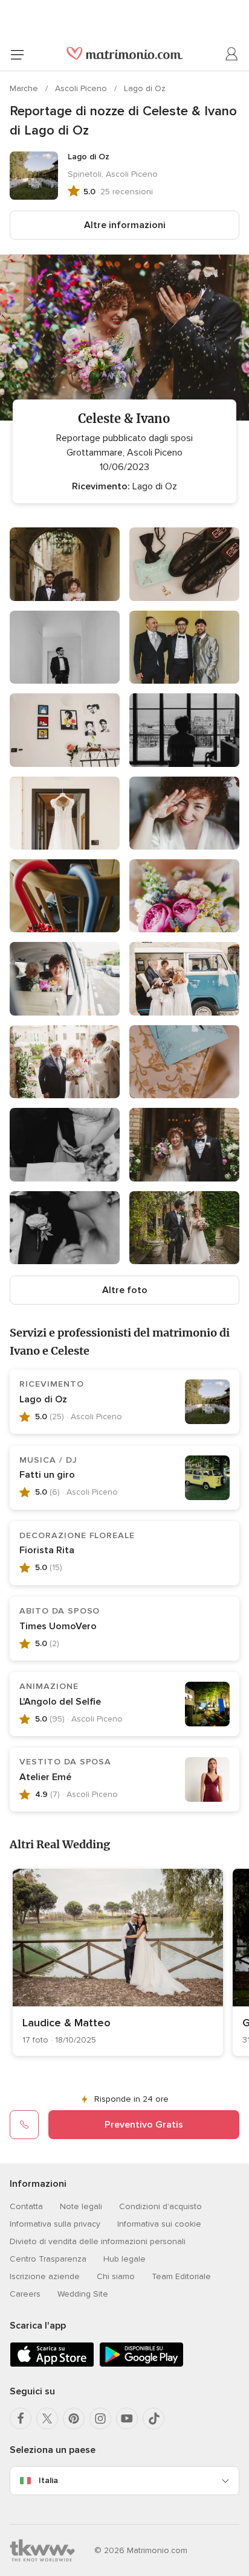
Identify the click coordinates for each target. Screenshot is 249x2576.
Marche (25, 88)
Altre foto (125, 1290)
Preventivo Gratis (144, 2125)
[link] (118, 1962)
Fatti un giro (47, 1475)
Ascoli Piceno (82, 88)
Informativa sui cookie (159, 2224)
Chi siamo (116, 2276)
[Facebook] (21, 2419)
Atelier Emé (45, 1777)
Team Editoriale (181, 2276)
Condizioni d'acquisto (160, 2206)
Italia (48, 2480)
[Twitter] (47, 2419)
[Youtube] (127, 2419)
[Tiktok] (154, 2419)
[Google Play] (141, 2365)
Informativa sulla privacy (55, 2224)
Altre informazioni (125, 225)
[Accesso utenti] (232, 54)
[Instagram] (100, 2419)
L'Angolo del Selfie (60, 1702)
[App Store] (52, 2365)
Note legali (81, 2206)
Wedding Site (83, 2294)
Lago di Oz (145, 88)
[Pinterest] (74, 2419)
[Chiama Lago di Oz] (24, 2125)
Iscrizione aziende (45, 2276)
